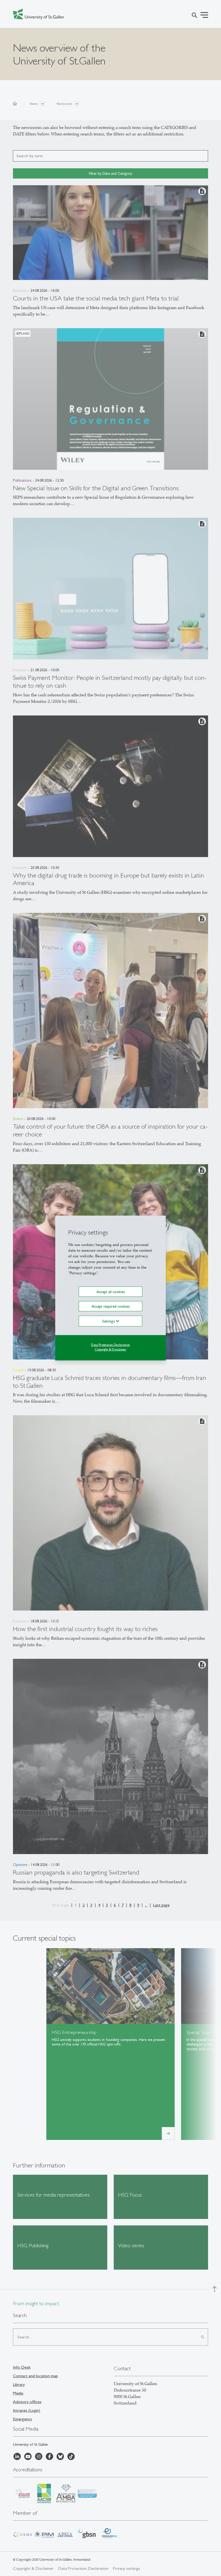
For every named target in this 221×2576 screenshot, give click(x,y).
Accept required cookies (111, 1306)
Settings (109, 1321)
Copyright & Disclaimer (110, 1349)
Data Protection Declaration (110, 1345)
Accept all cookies (111, 1292)
